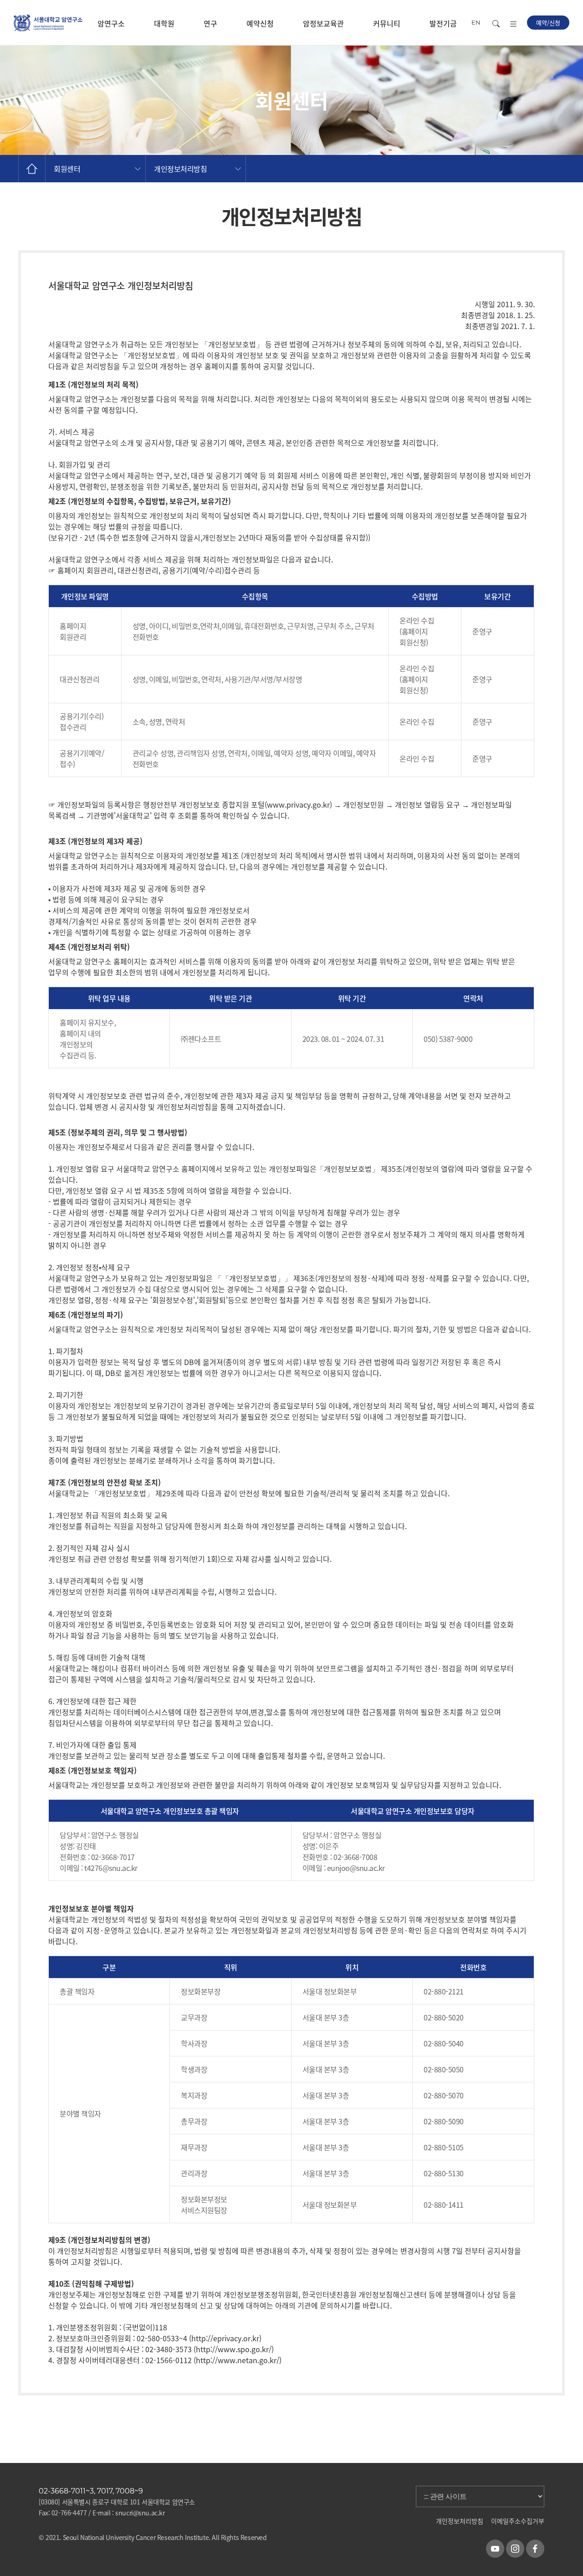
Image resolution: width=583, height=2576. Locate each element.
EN (476, 22)
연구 (210, 23)
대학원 (164, 23)
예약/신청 (548, 23)
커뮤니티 (387, 23)
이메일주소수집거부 (518, 2521)
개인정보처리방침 (460, 2521)
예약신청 (260, 23)
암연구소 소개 (111, 32)
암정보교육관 (323, 23)
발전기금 (443, 23)
